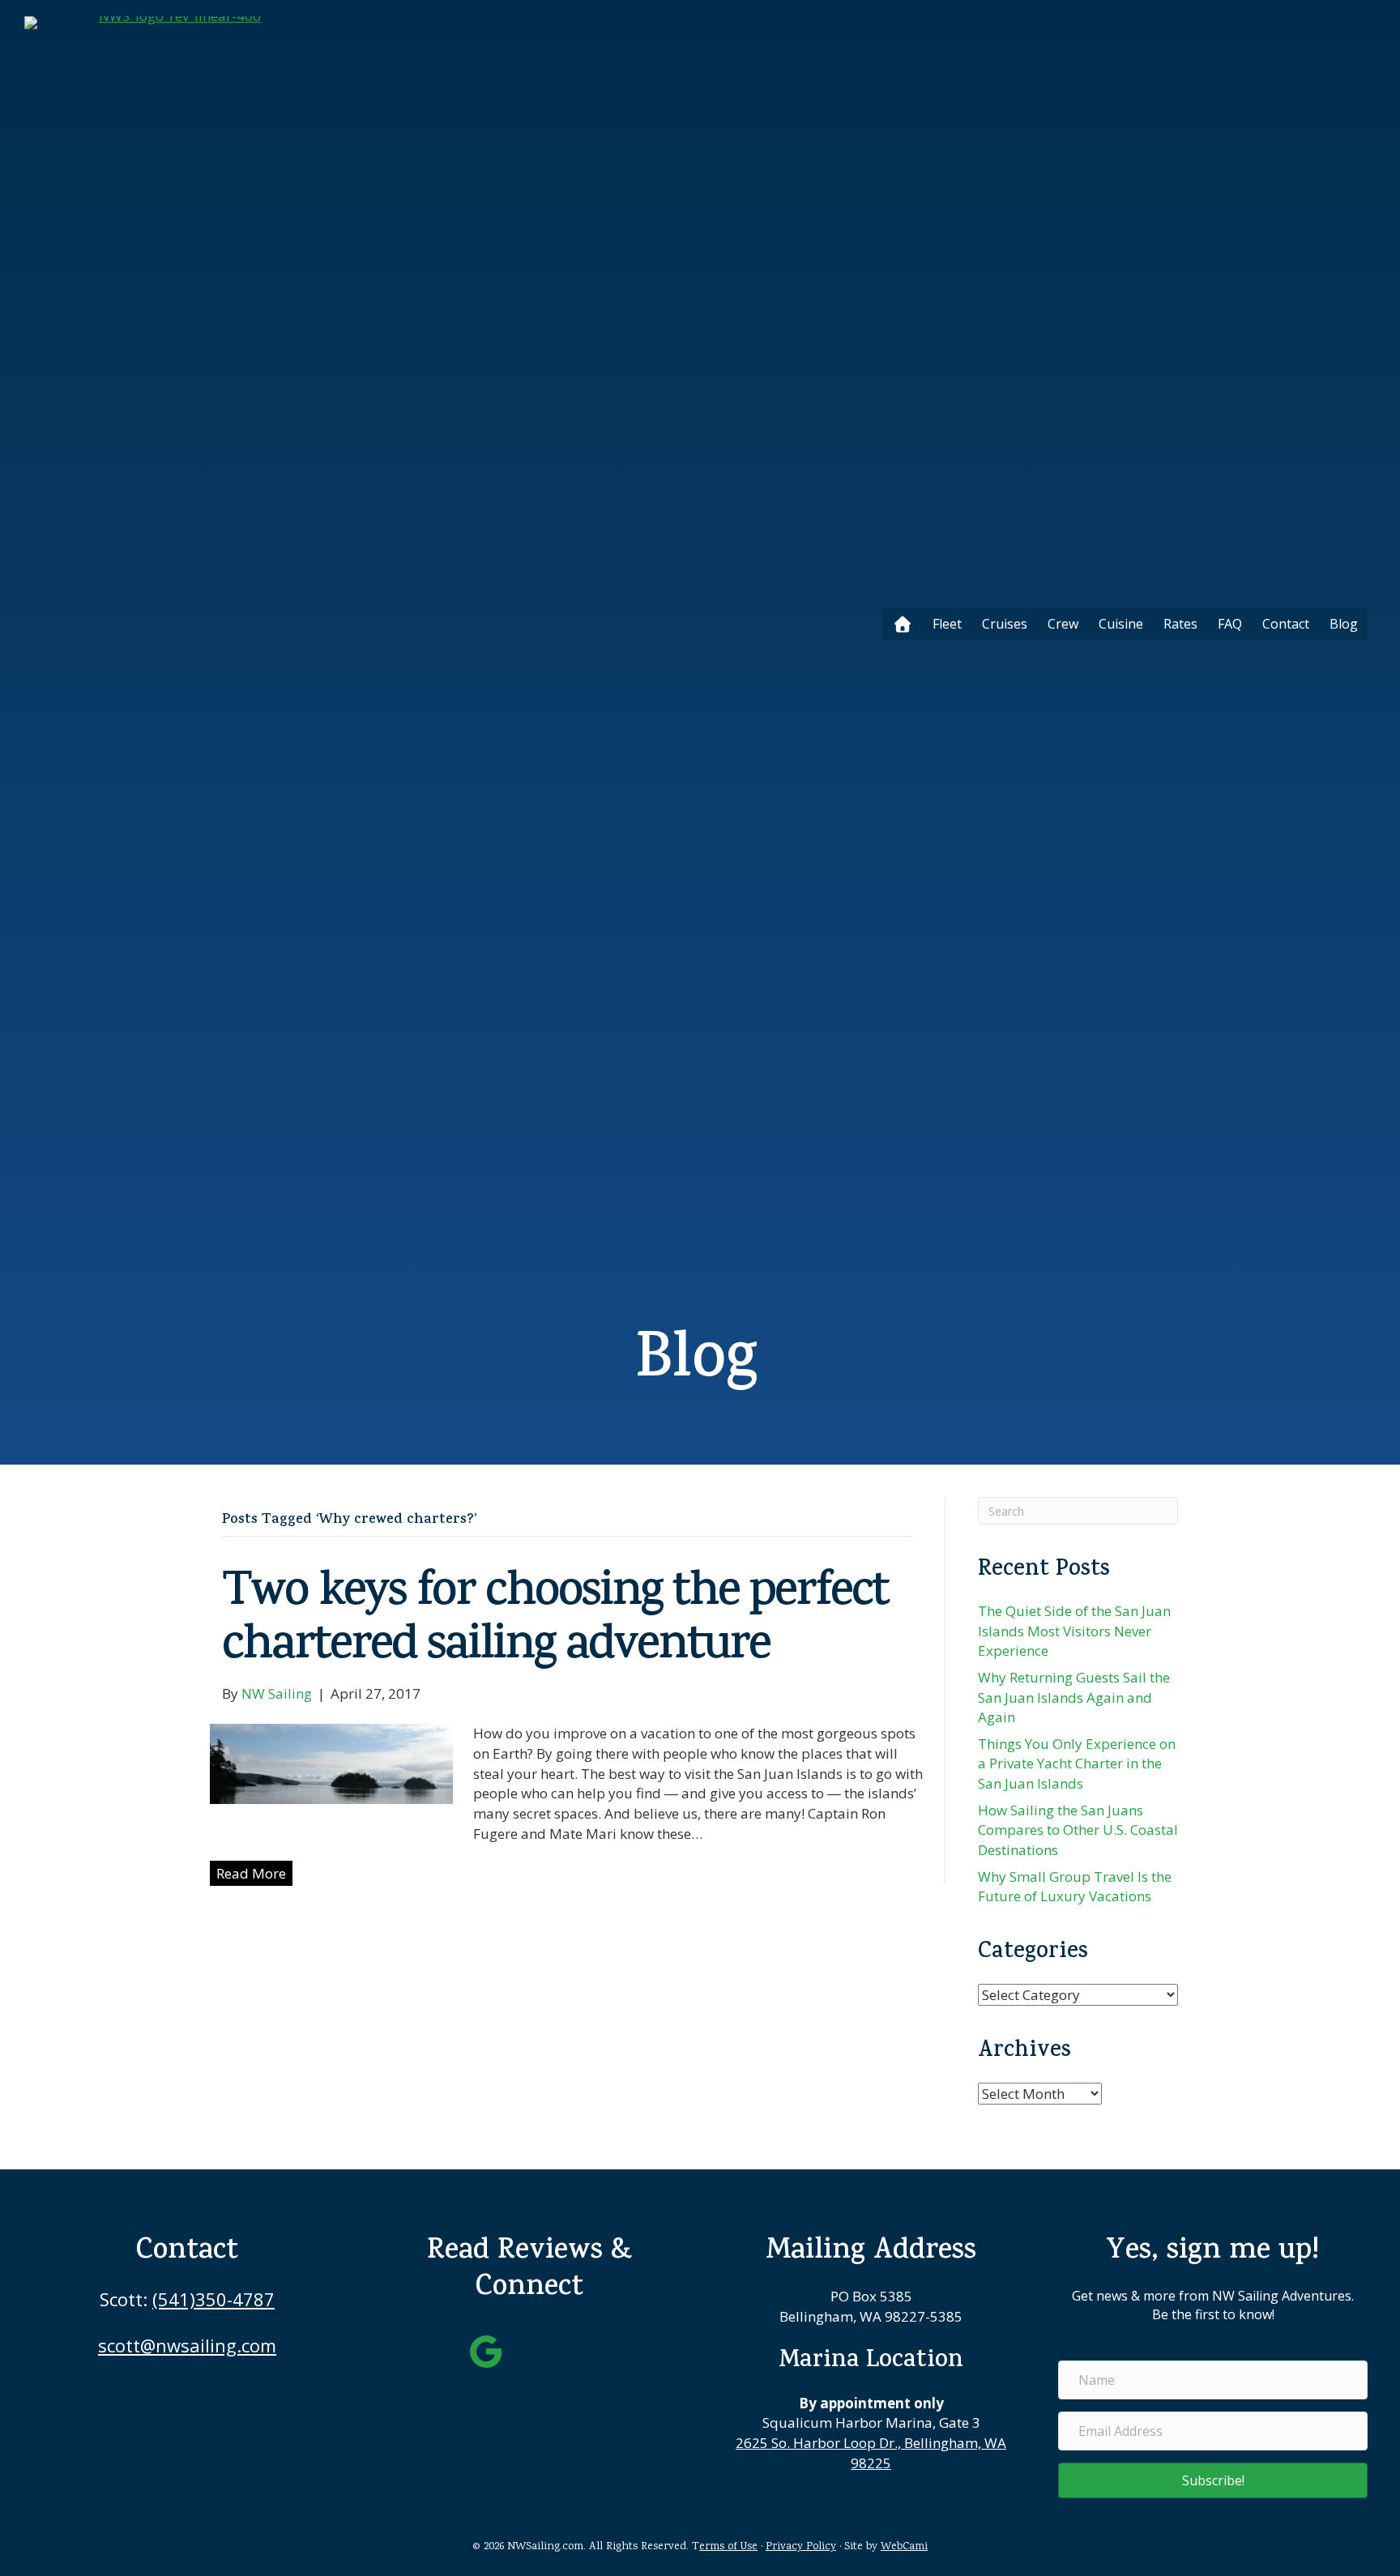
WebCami (904, 2547)
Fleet (947, 624)
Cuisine (1121, 624)
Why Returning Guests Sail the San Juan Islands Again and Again (1074, 1697)
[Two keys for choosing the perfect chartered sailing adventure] (331, 1762)
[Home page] (902, 624)
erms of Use (728, 2547)
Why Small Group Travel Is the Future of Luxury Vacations (1075, 1887)
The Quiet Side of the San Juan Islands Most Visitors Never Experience (1074, 1631)
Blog (1344, 624)
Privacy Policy (801, 2547)
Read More (251, 1873)
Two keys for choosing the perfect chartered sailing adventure (555, 1622)
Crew (1063, 624)
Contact (1286, 624)
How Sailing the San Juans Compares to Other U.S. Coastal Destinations (1078, 1830)
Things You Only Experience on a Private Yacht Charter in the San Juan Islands (1077, 1764)
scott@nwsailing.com (187, 2345)
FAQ (1230, 624)
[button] (1213, 2480)
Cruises (1005, 624)
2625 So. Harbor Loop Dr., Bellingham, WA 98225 (871, 2453)
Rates (1180, 624)
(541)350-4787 (213, 2299)
